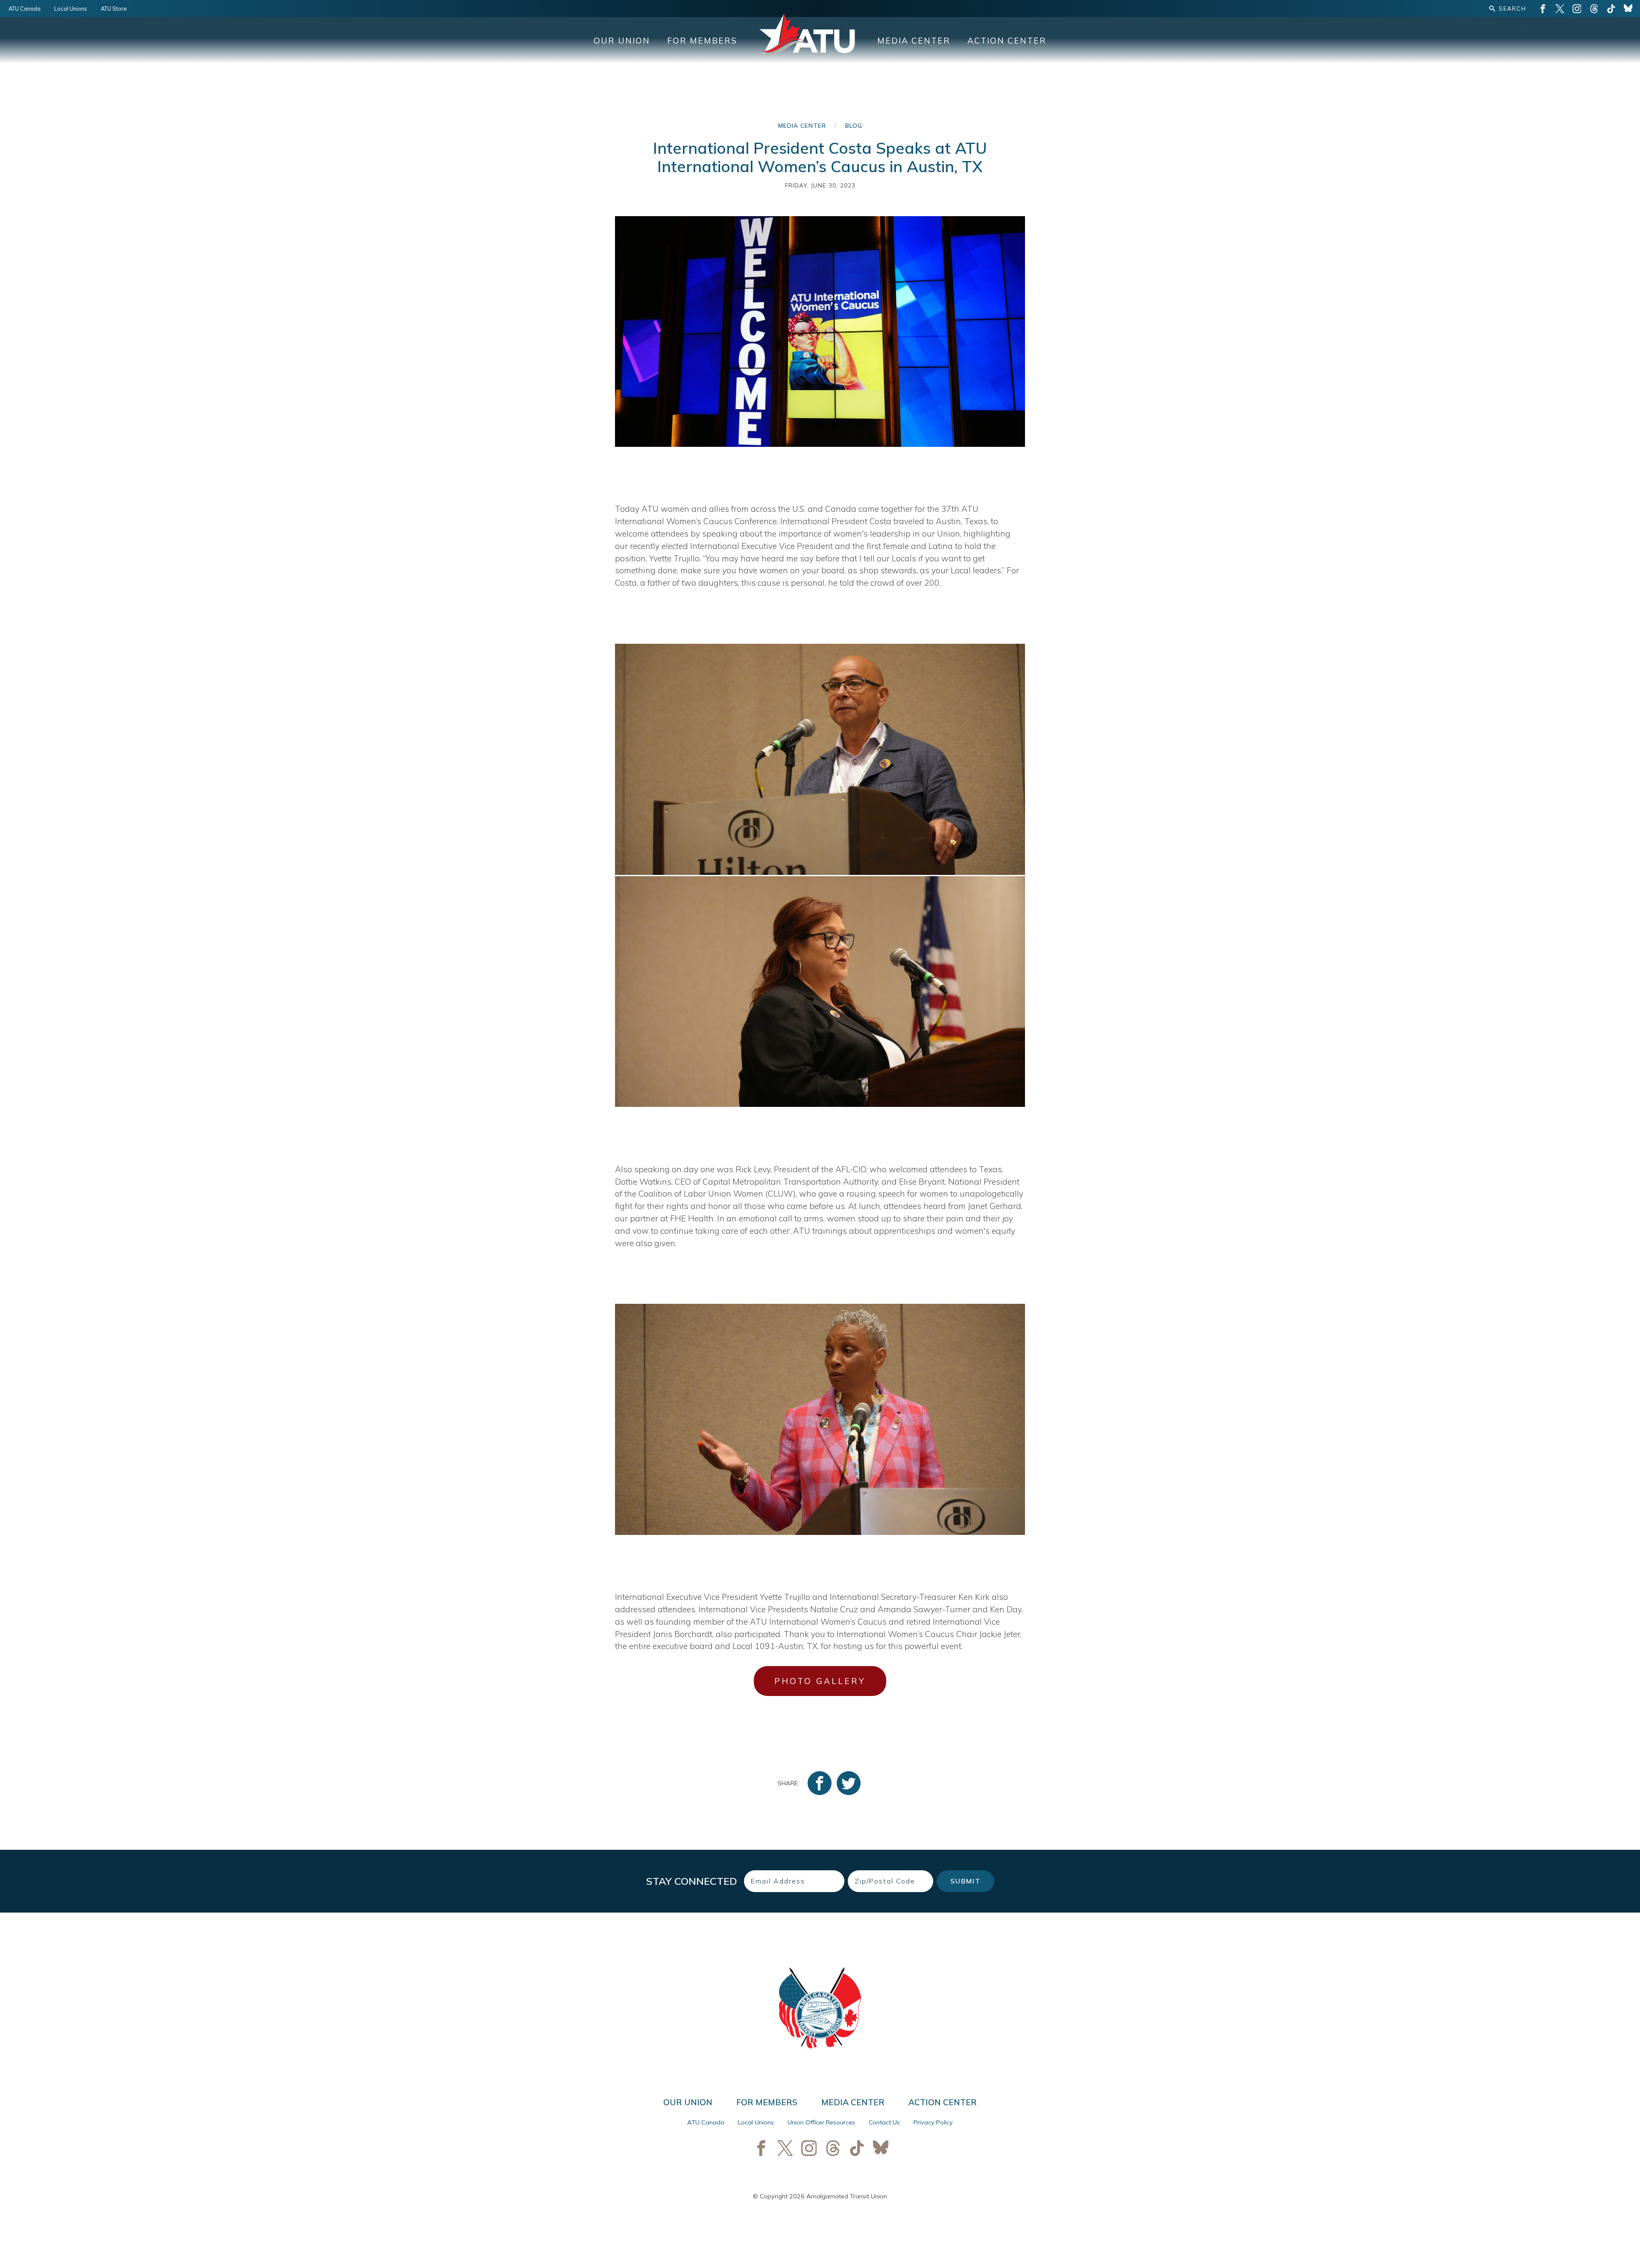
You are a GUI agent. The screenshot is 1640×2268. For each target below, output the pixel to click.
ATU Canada (25, 9)
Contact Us (884, 2122)
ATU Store (114, 9)
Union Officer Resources (821, 2122)
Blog (854, 125)
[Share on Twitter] (849, 1783)
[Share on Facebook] (820, 1783)
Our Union (622, 41)
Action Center (1007, 41)
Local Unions (71, 9)
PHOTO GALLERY (820, 1681)
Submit (965, 1881)
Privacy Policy (933, 2122)
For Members (702, 41)
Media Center (914, 41)
